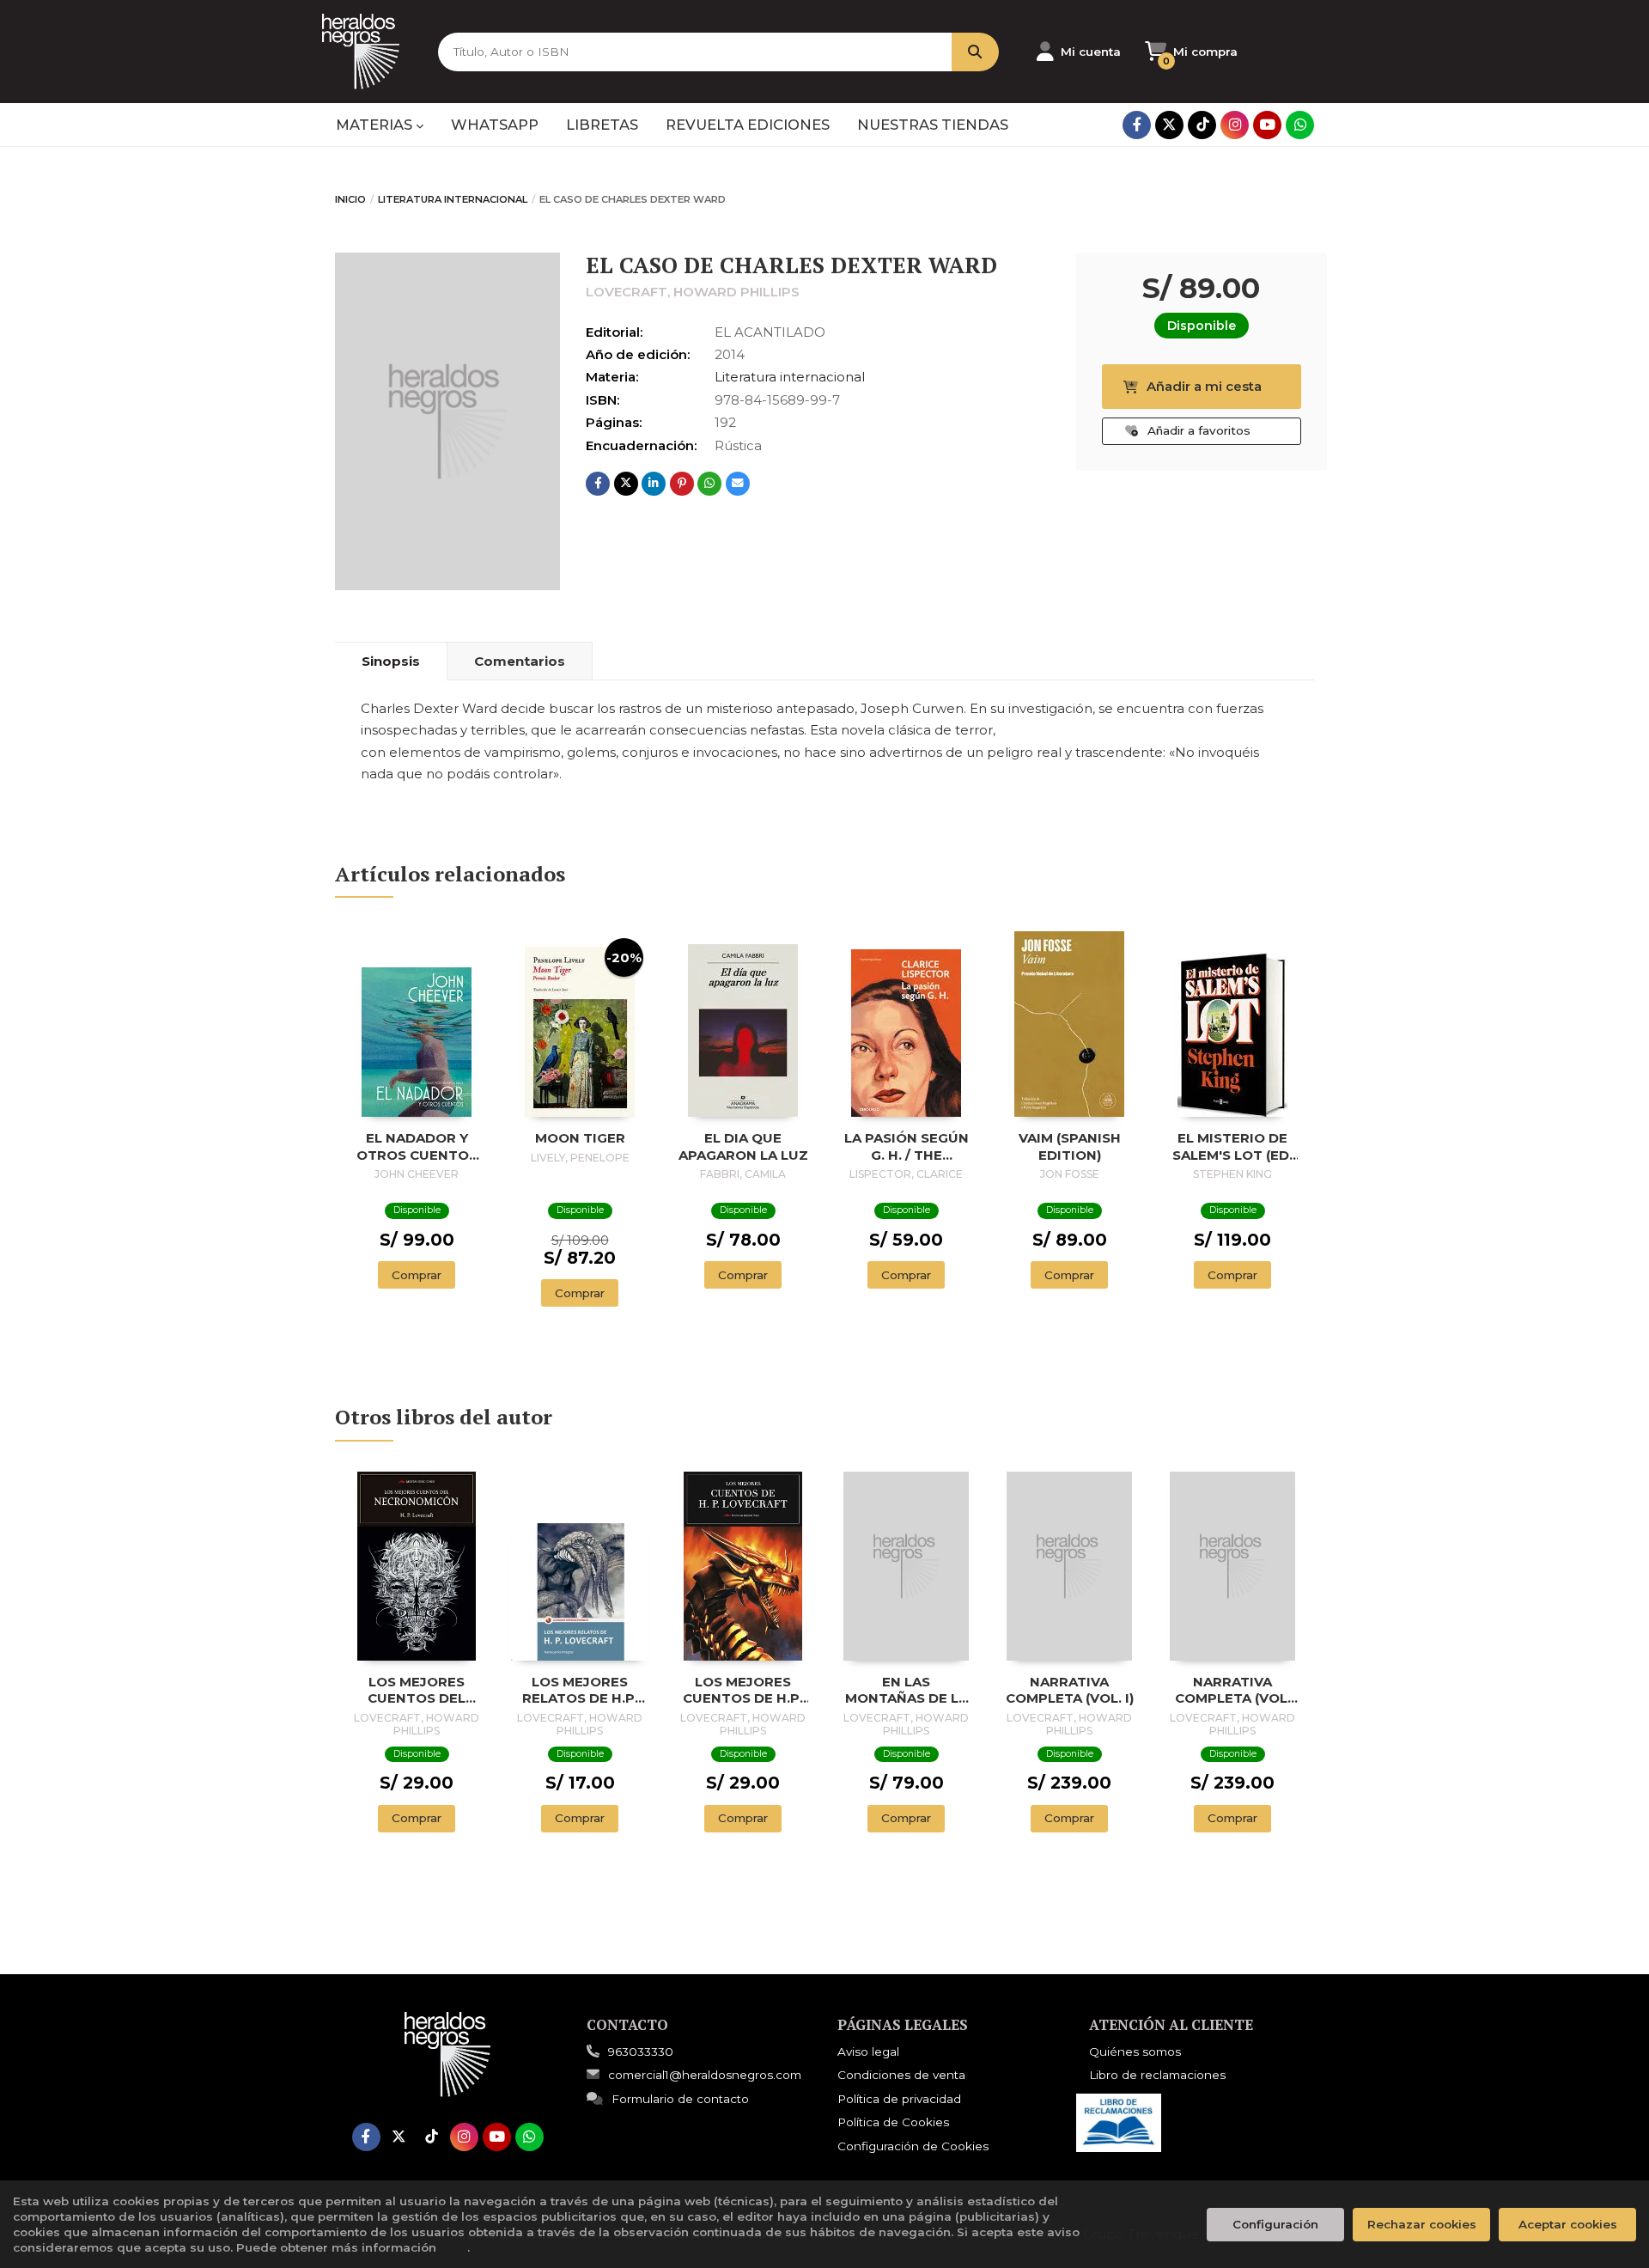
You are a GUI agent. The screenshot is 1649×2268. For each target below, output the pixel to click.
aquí (453, 2247)
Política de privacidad (899, 2099)
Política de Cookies (893, 2122)
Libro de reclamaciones (1157, 2075)
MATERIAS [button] (376, 125)
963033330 (641, 2052)
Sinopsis (391, 661)
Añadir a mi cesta (1204, 386)
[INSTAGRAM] (1235, 125)
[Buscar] (975, 52)
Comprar (417, 1275)
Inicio (350, 199)
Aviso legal (868, 2052)
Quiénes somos (1135, 2052)
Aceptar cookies (1568, 2224)
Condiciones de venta (901, 2075)
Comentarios (520, 661)
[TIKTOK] (1202, 125)
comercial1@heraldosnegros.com (705, 2075)
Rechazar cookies (1422, 2224)
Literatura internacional (453, 199)
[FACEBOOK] (1137, 125)
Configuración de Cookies (913, 2146)
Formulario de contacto (680, 2099)
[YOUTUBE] (1267, 125)
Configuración (1275, 2224)
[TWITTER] (1169, 125)
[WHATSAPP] (1300, 125)
